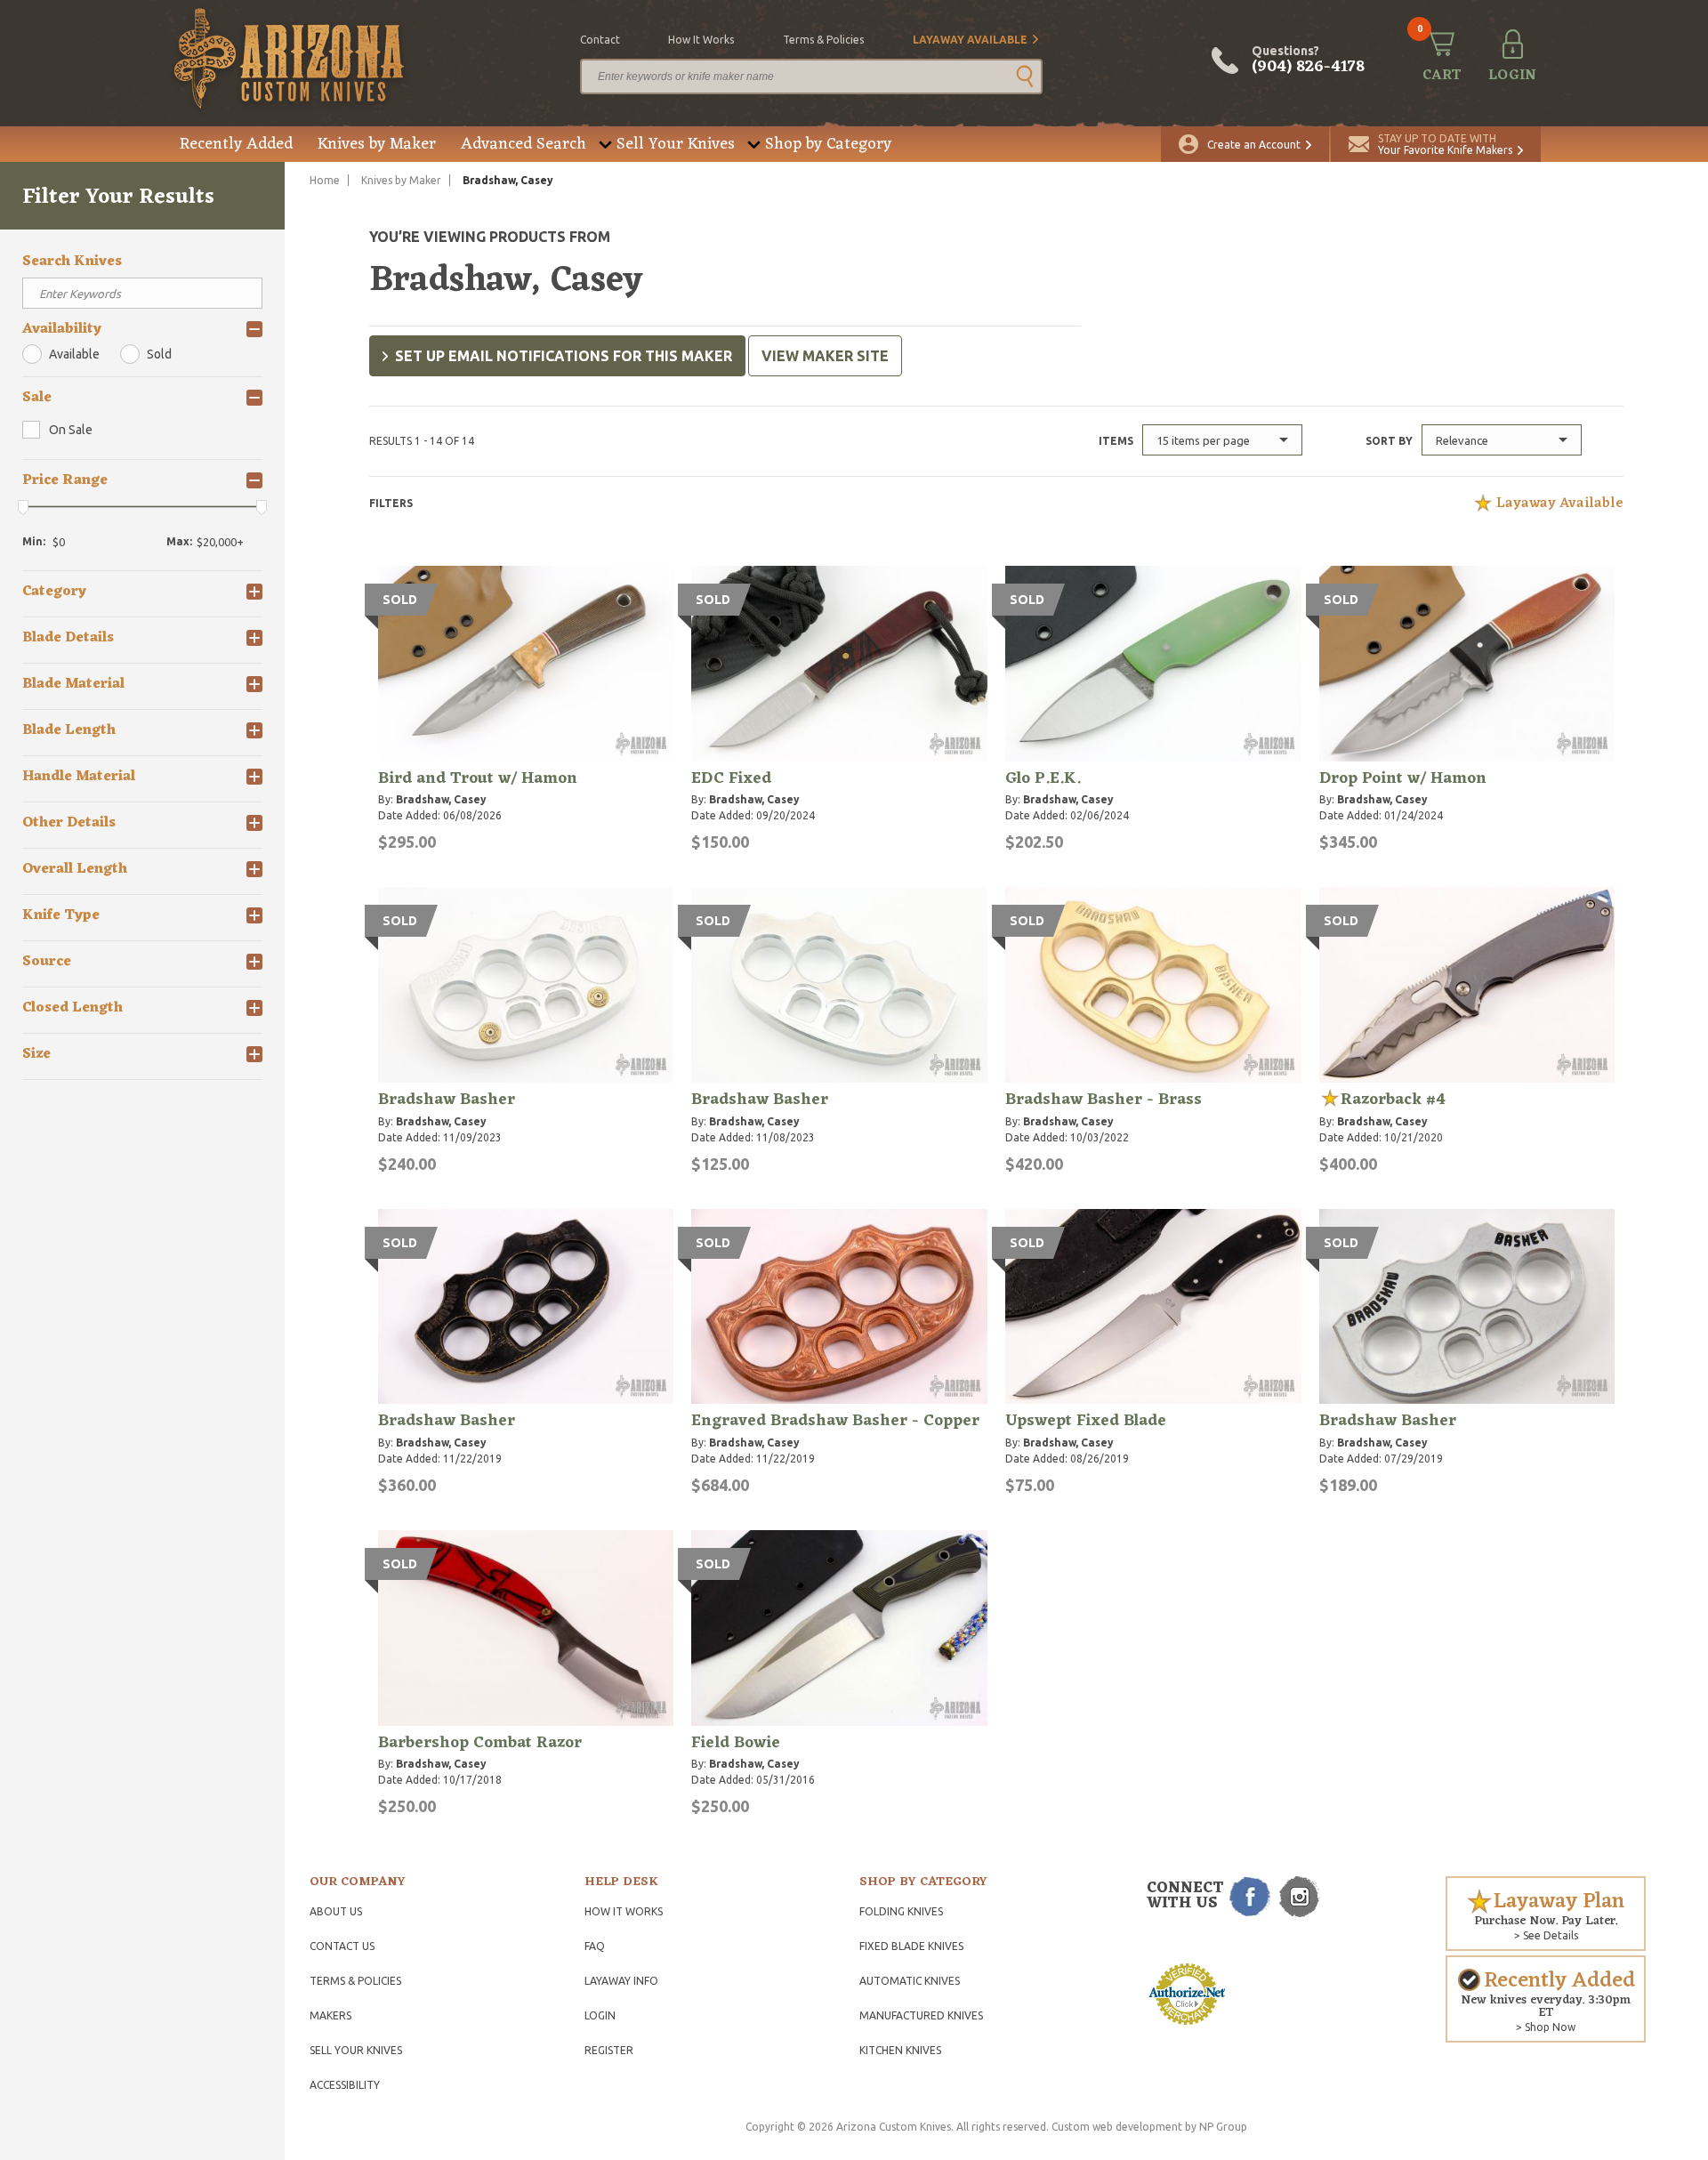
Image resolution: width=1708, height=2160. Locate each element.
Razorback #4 (1393, 1100)
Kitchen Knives (900, 2050)
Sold (159, 354)
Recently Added (236, 144)
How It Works (624, 1911)
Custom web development (1117, 2127)
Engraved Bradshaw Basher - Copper (835, 1421)
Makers (330, 2015)
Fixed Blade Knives (911, 1946)
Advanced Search (524, 144)
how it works (701, 40)
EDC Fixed (731, 778)
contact (600, 40)
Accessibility (345, 2085)
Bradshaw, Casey (441, 799)
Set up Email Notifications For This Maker (564, 356)
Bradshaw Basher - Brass (1104, 1100)
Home (325, 180)
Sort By (1389, 441)
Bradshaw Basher (447, 1100)
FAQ (595, 1946)
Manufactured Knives (921, 2015)
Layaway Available (970, 40)
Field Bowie (736, 1743)
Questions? (1308, 60)
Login (600, 2015)
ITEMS (1116, 441)
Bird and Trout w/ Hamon (478, 778)
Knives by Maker (377, 144)
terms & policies (823, 40)
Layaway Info (621, 1981)
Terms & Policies (355, 1981)
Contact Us (342, 1946)
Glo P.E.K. (1043, 778)
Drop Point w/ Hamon (1403, 778)
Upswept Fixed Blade (1086, 1421)
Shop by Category (828, 144)
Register (609, 2050)
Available (74, 354)
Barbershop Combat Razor (480, 1743)
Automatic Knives (910, 1981)
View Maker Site (825, 356)
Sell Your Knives (676, 144)
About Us (336, 1911)
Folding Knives (901, 1911)
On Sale (71, 430)
